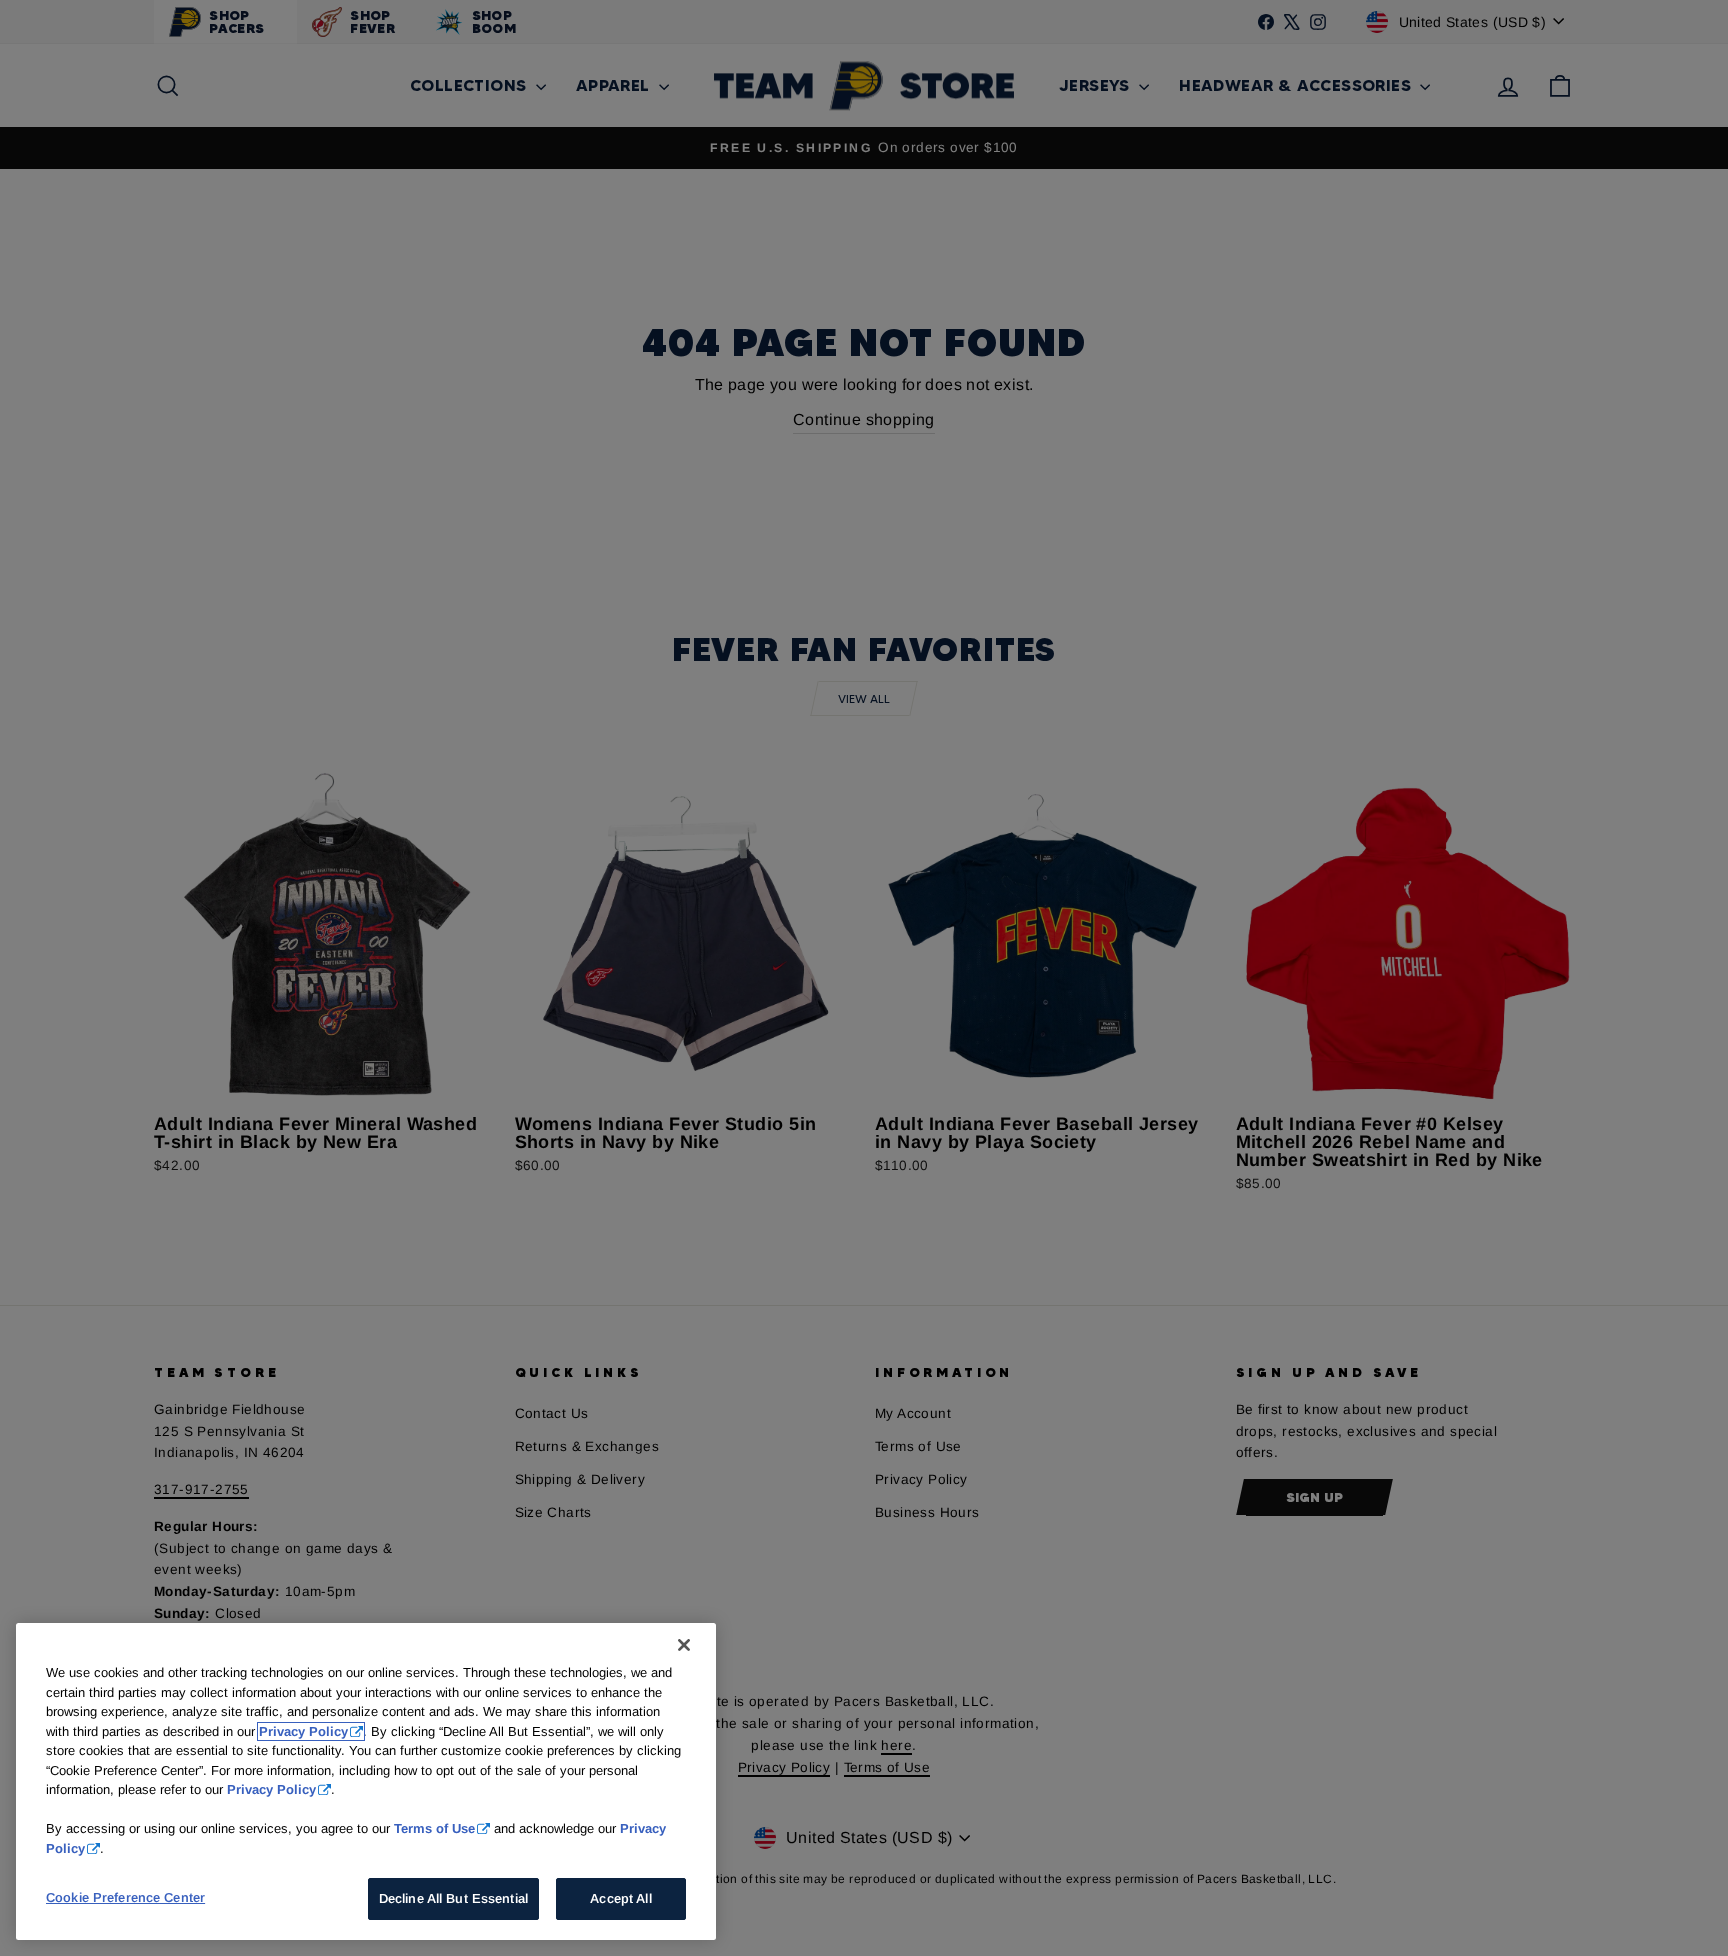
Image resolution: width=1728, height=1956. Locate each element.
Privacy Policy (303, 1731)
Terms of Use (434, 1828)
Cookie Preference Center (125, 1897)
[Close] (684, 1645)
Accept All (620, 1898)
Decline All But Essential (453, 1898)
